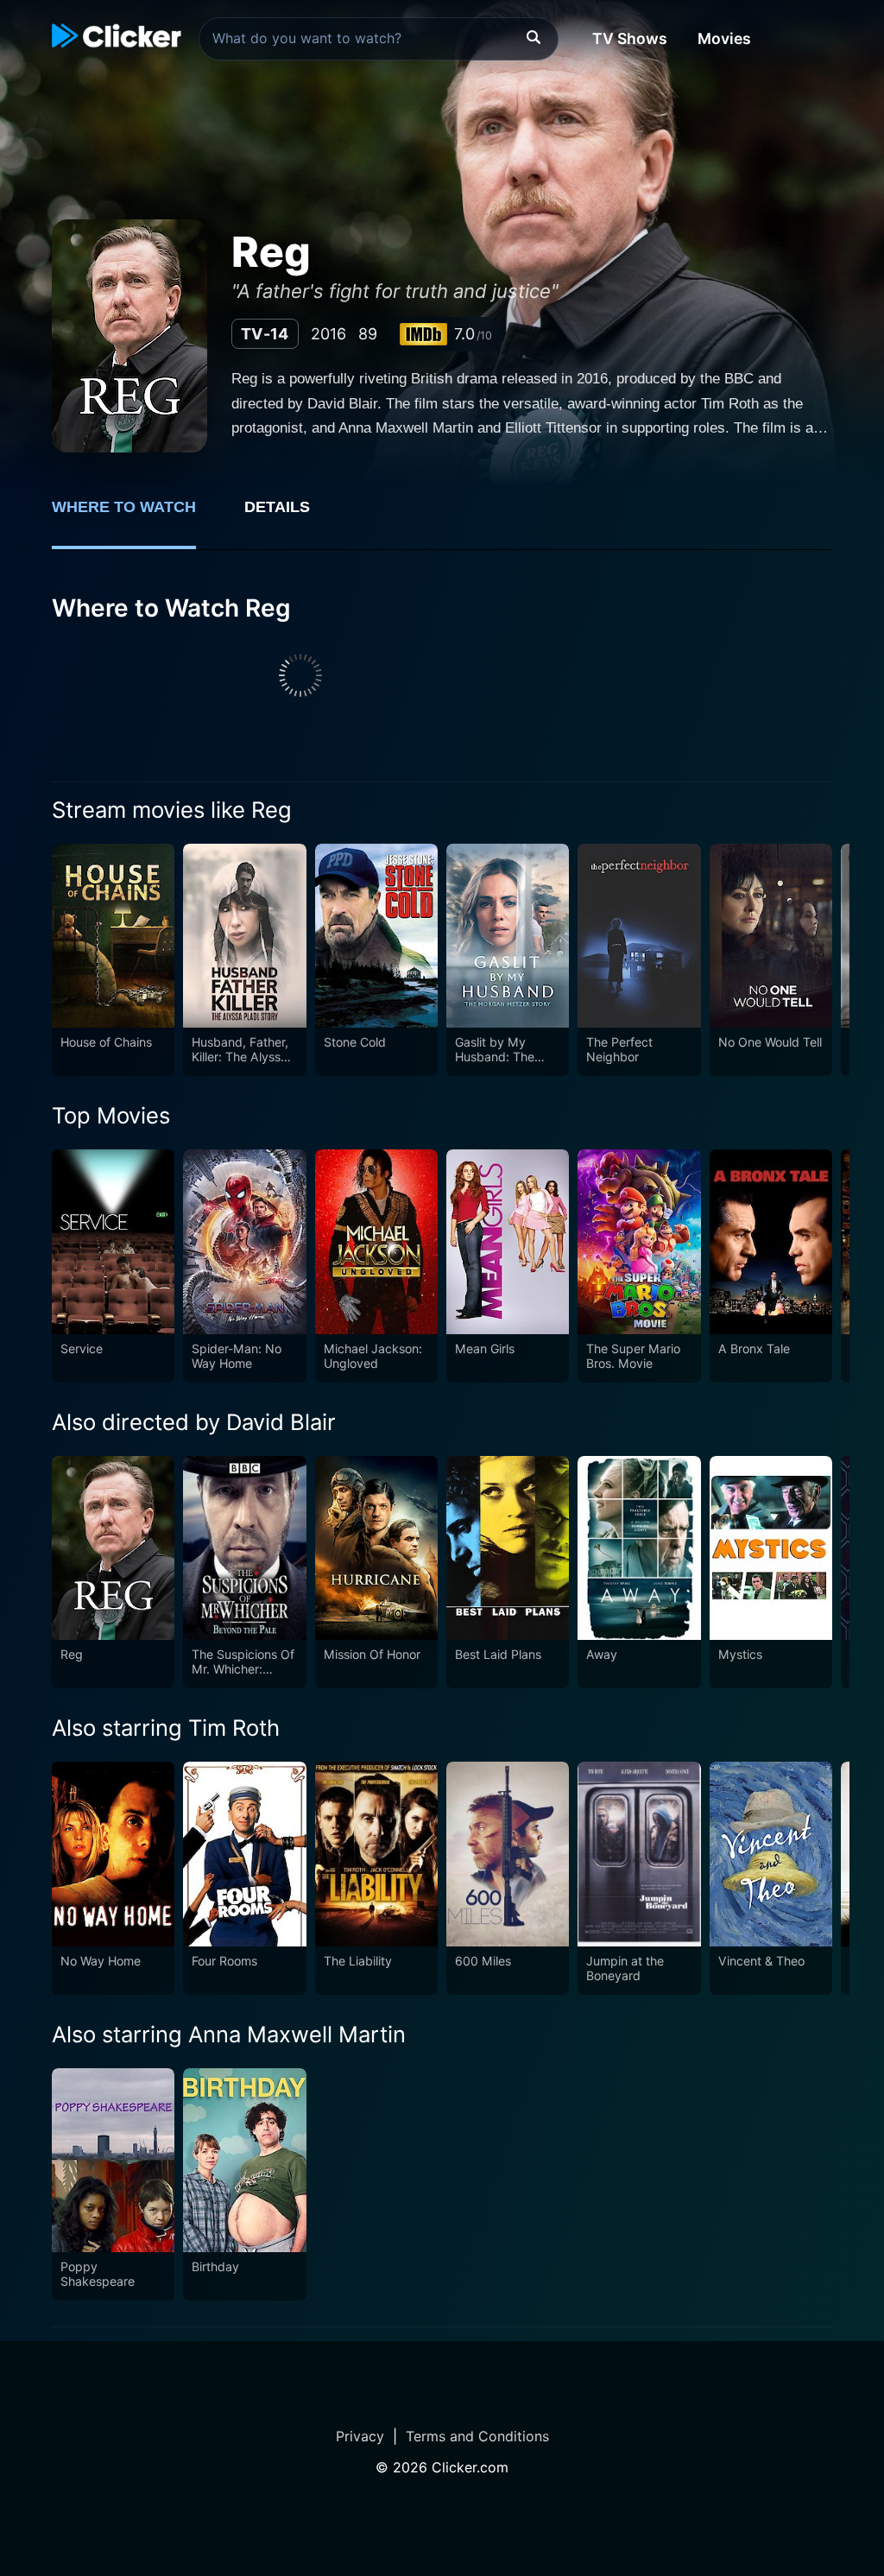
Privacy (360, 2436)
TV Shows (630, 38)
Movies (724, 38)
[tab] (136, 516)
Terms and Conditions (477, 2436)
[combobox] (379, 39)
